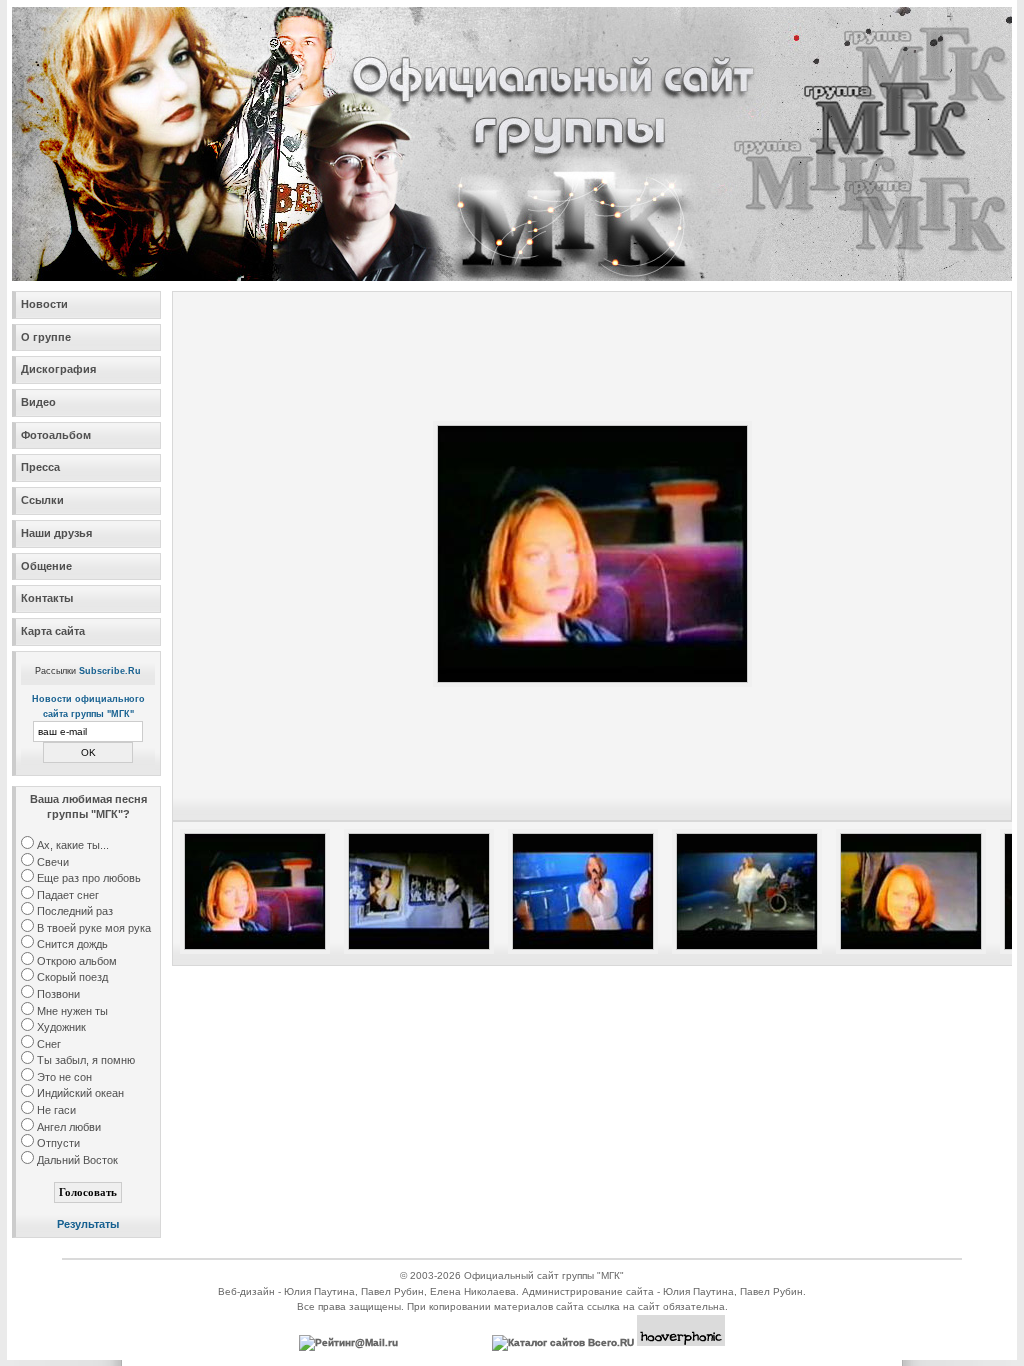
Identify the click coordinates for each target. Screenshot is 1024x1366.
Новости (44, 304)
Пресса (40, 467)
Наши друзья (56, 533)
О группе (46, 337)
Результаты (88, 1224)
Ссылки (42, 500)
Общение (46, 566)
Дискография (58, 369)
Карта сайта (53, 631)
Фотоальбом (56, 435)
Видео (38, 402)
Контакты (47, 598)
